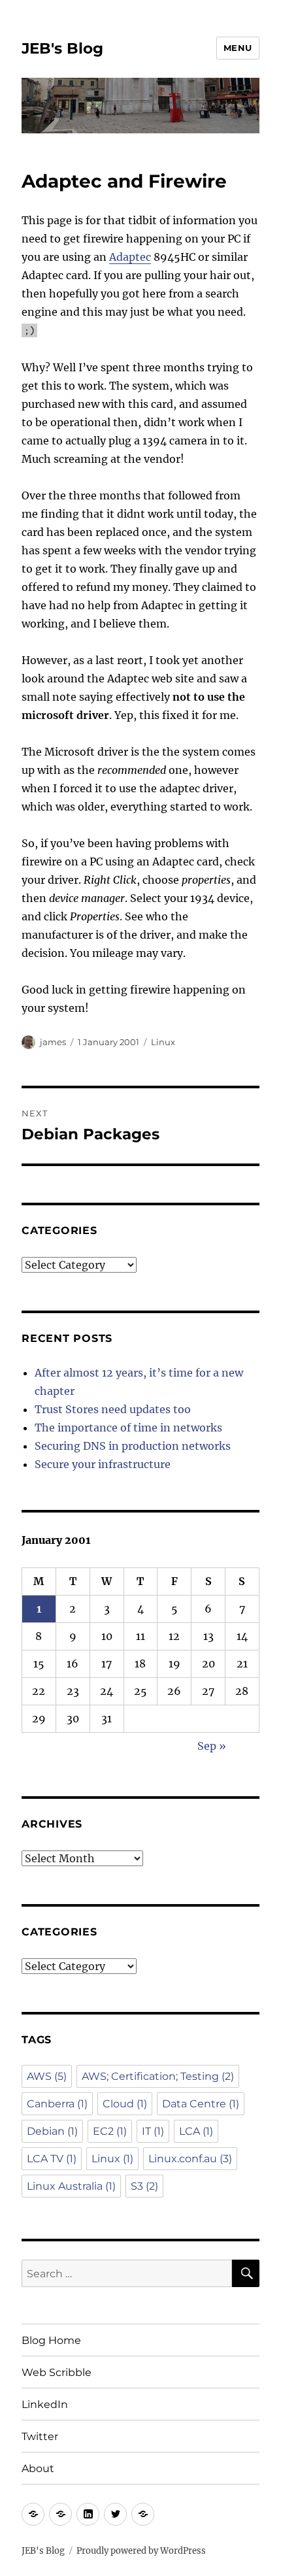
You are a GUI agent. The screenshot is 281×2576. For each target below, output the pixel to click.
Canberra (57, 2104)
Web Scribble (57, 2372)
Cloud (125, 2104)
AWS (47, 2076)
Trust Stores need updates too (113, 1409)
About (38, 2468)
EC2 (110, 2131)
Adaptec (130, 257)
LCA (196, 2131)
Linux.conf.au (190, 2159)
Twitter (40, 2436)
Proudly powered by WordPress (141, 2551)
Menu (238, 48)
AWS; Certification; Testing (158, 2076)
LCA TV (52, 2159)
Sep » (212, 1746)
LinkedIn (45, 2404)
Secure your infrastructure (103, 1464)
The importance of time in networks (128, 1428)
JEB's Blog (62, 48)
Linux (163, 1042)
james (53, 1042)
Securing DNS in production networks (133, 1446)
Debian (52, 2131)
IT (153, 2131)
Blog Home (51, 2340)
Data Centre (201, 2104)
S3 (144, 2186)
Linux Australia (71, 2186)
